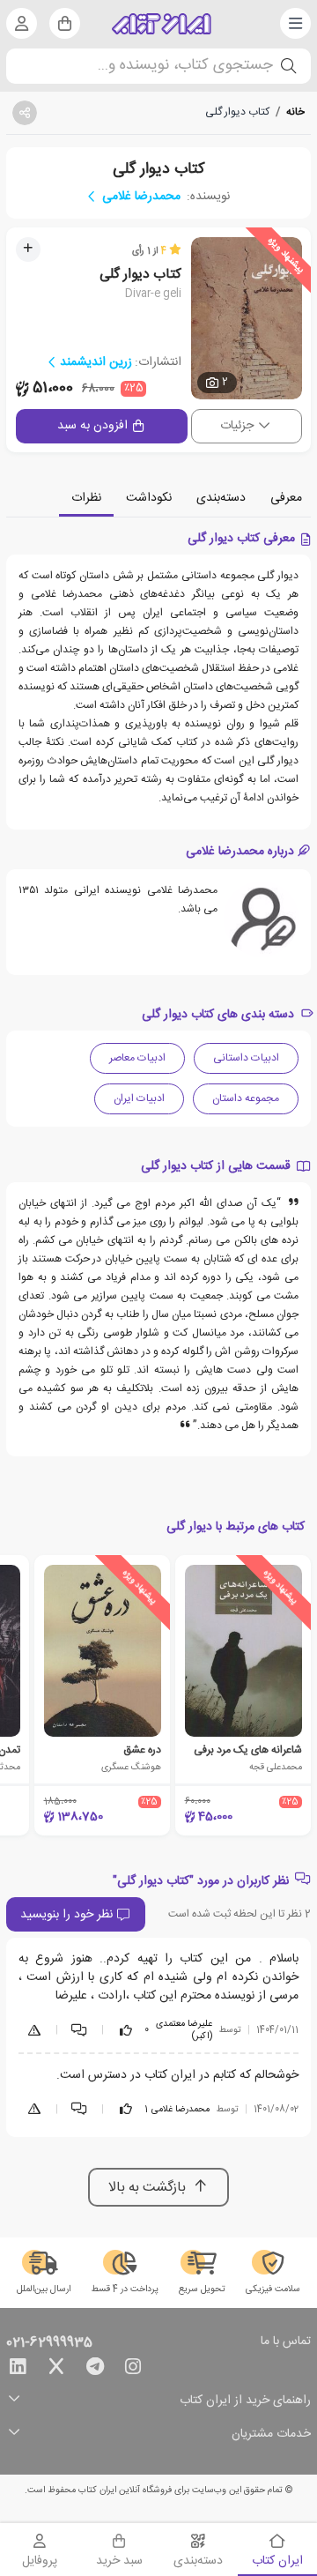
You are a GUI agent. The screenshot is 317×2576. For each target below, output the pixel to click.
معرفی (286, 498)
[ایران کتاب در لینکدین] (18, 2370)
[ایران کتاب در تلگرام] (95, 2370)
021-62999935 (49, 2343)
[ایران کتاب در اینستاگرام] (133, 2370)
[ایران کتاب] (162, 24)
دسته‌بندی (221, 498)
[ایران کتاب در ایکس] (56, 2370)
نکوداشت (149, 498)
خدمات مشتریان (271, 2435)
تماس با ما (286, 2342)
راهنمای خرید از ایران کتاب (245, 2401)
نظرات (86, 498)
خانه (295, 112)
